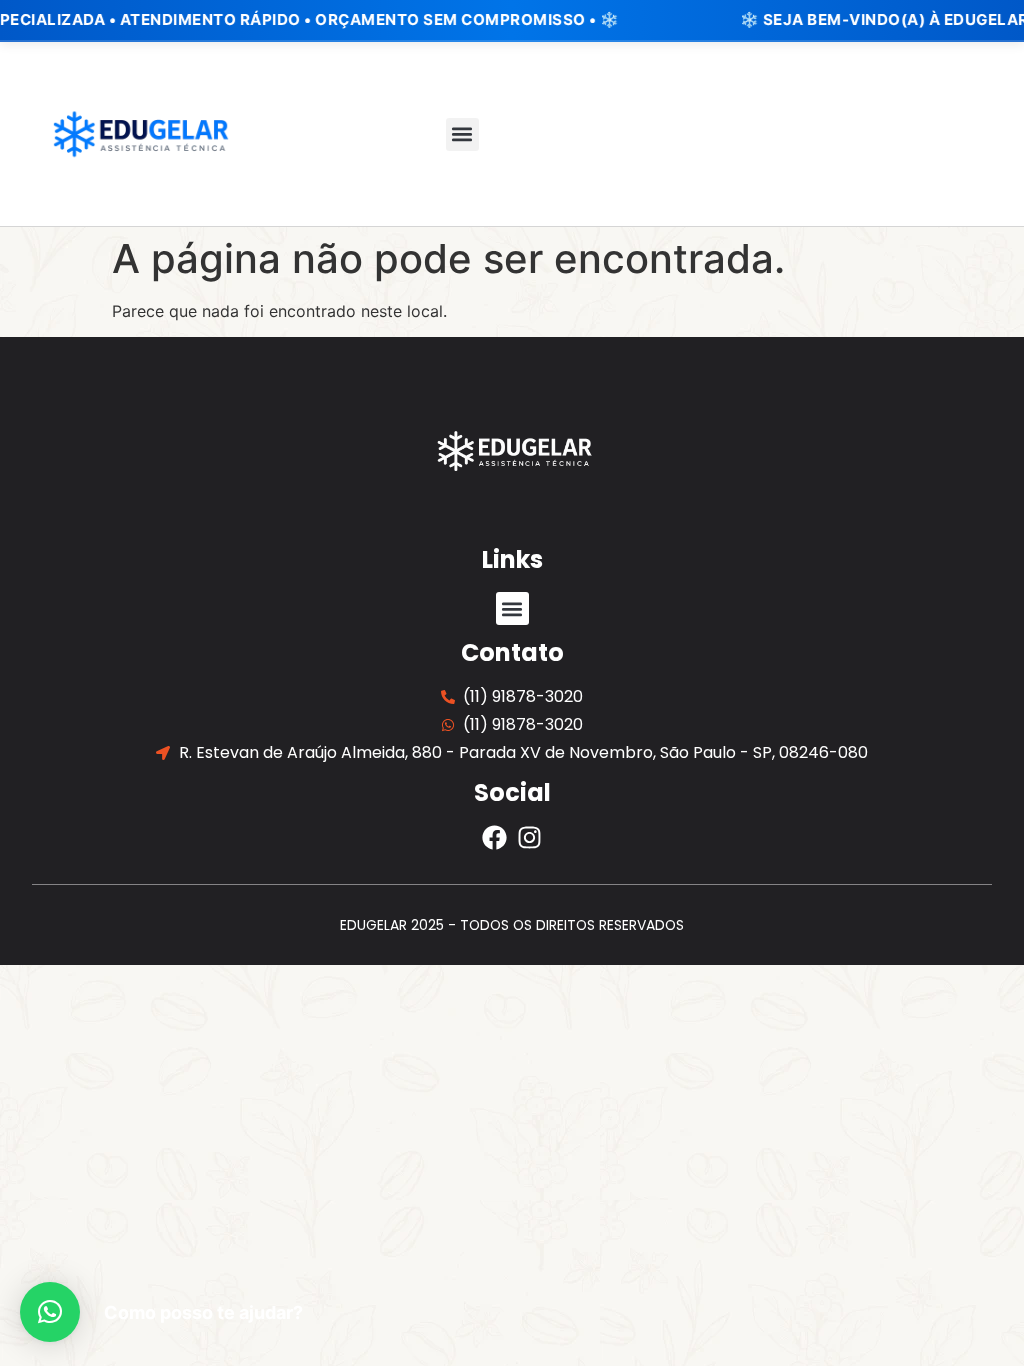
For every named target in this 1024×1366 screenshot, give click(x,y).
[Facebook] (494, 837)
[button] (462, 134)
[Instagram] (529, 837)
